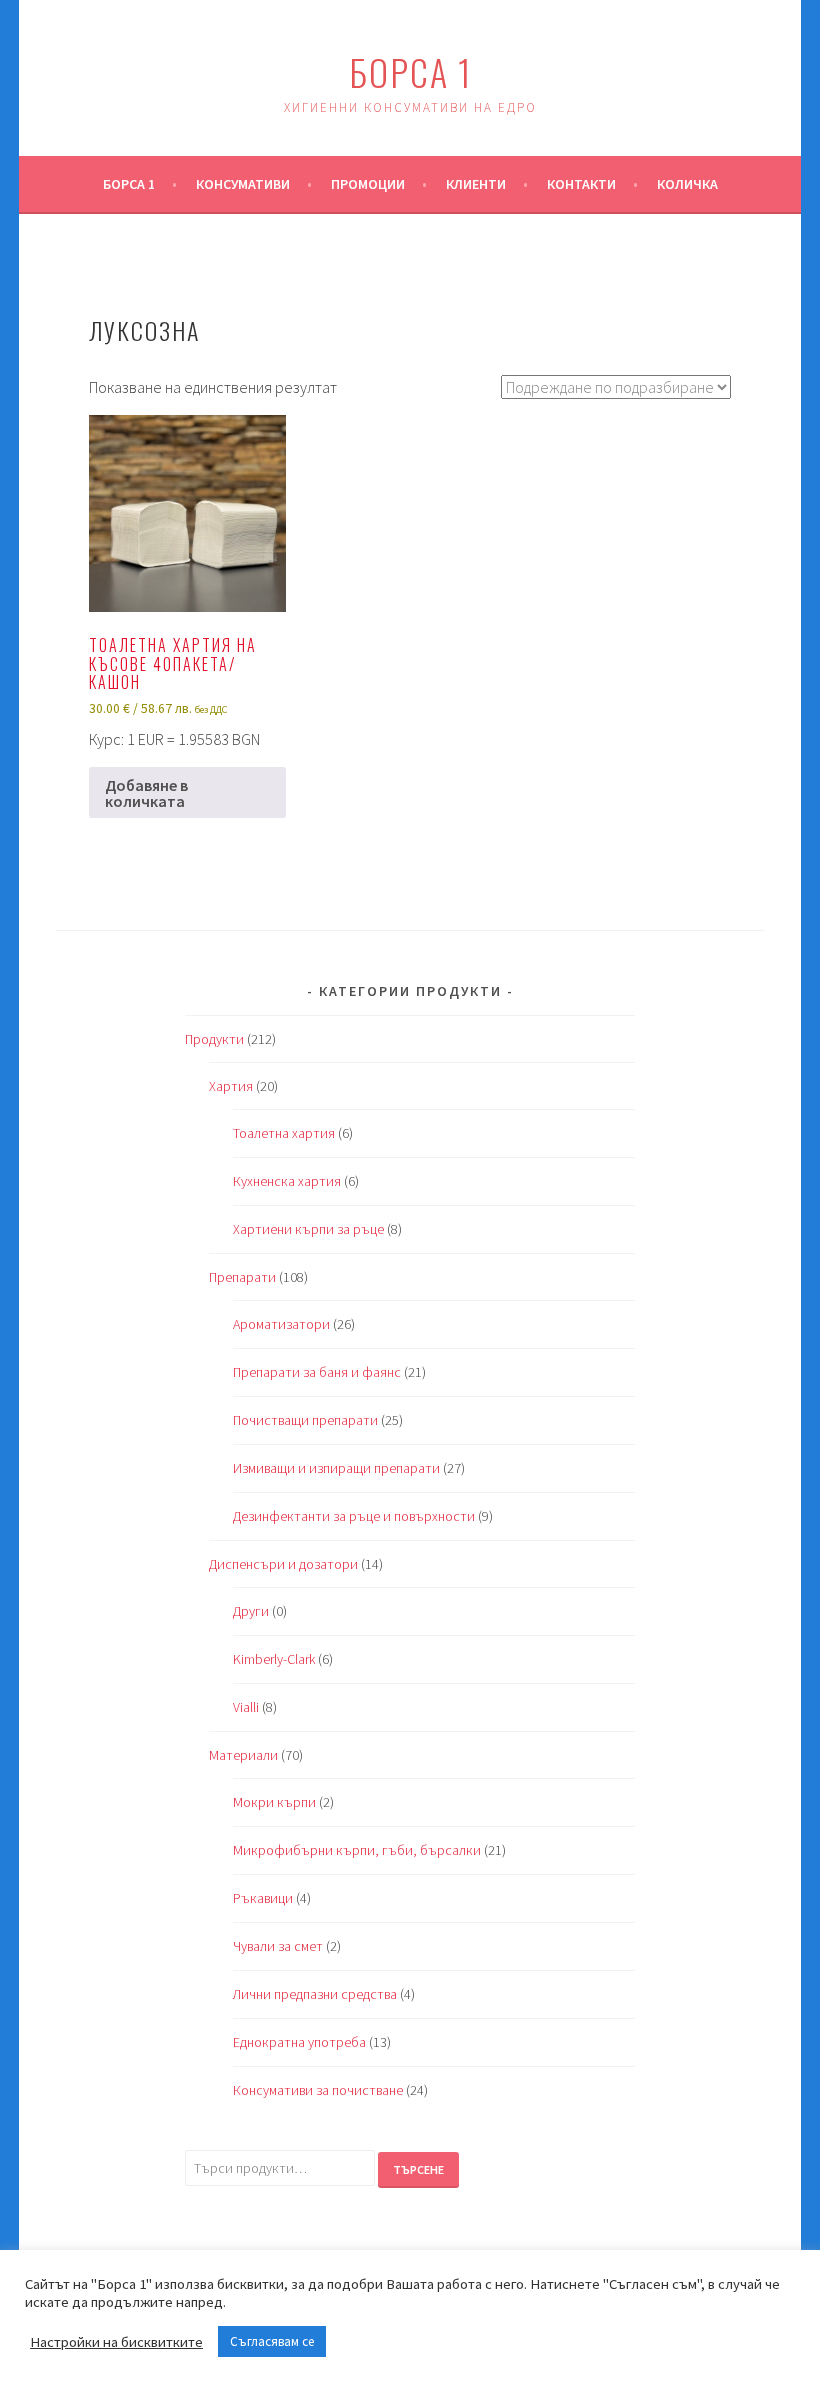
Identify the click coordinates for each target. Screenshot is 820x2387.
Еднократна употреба (299, 2042)
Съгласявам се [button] (272, 2341)
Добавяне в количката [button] (146, 793)
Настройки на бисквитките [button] (116, 2342)
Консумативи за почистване (318, 2090)
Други (251, 1611)
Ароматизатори (281, 1324)
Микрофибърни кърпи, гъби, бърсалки (357, 1850)
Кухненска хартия (287, 1181)
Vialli (246, 1707)
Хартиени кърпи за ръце (308, 1229)
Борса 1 (410, 71)
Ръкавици (263, 1898)
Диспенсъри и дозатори (283, 1564)
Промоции (368, 184)
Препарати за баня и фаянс (317, 1372)
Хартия (231, 1086)
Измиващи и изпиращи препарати (336, 1468)
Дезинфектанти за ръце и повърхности (354, 1516)
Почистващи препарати (305, 1420)
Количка (687, 184)
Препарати (242, 1277)
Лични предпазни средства (315, 1994)
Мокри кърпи (274, 1802)
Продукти (214, 1039)
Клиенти (476, 184)
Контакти (581, 184)
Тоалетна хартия (284, 1133)
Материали (243, 1755)
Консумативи (243, 184)
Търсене (418, 2169)
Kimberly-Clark (274, 1659)
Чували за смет (278, 1946)
